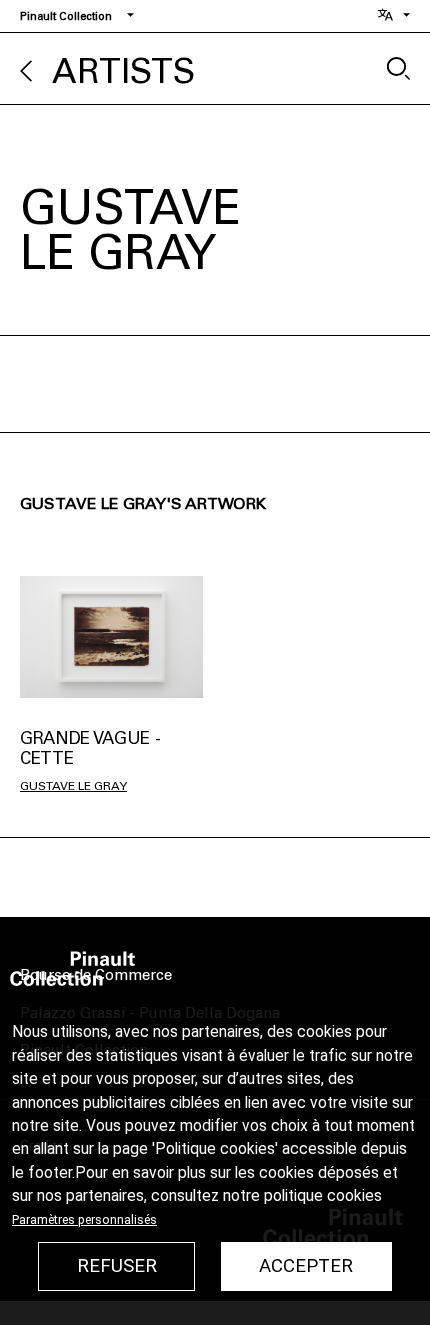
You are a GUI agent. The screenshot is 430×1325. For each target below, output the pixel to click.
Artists (123, 71)
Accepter (306, 1266)
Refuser (117, 1266)
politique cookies (323, 1196)
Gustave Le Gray (73, 786)
